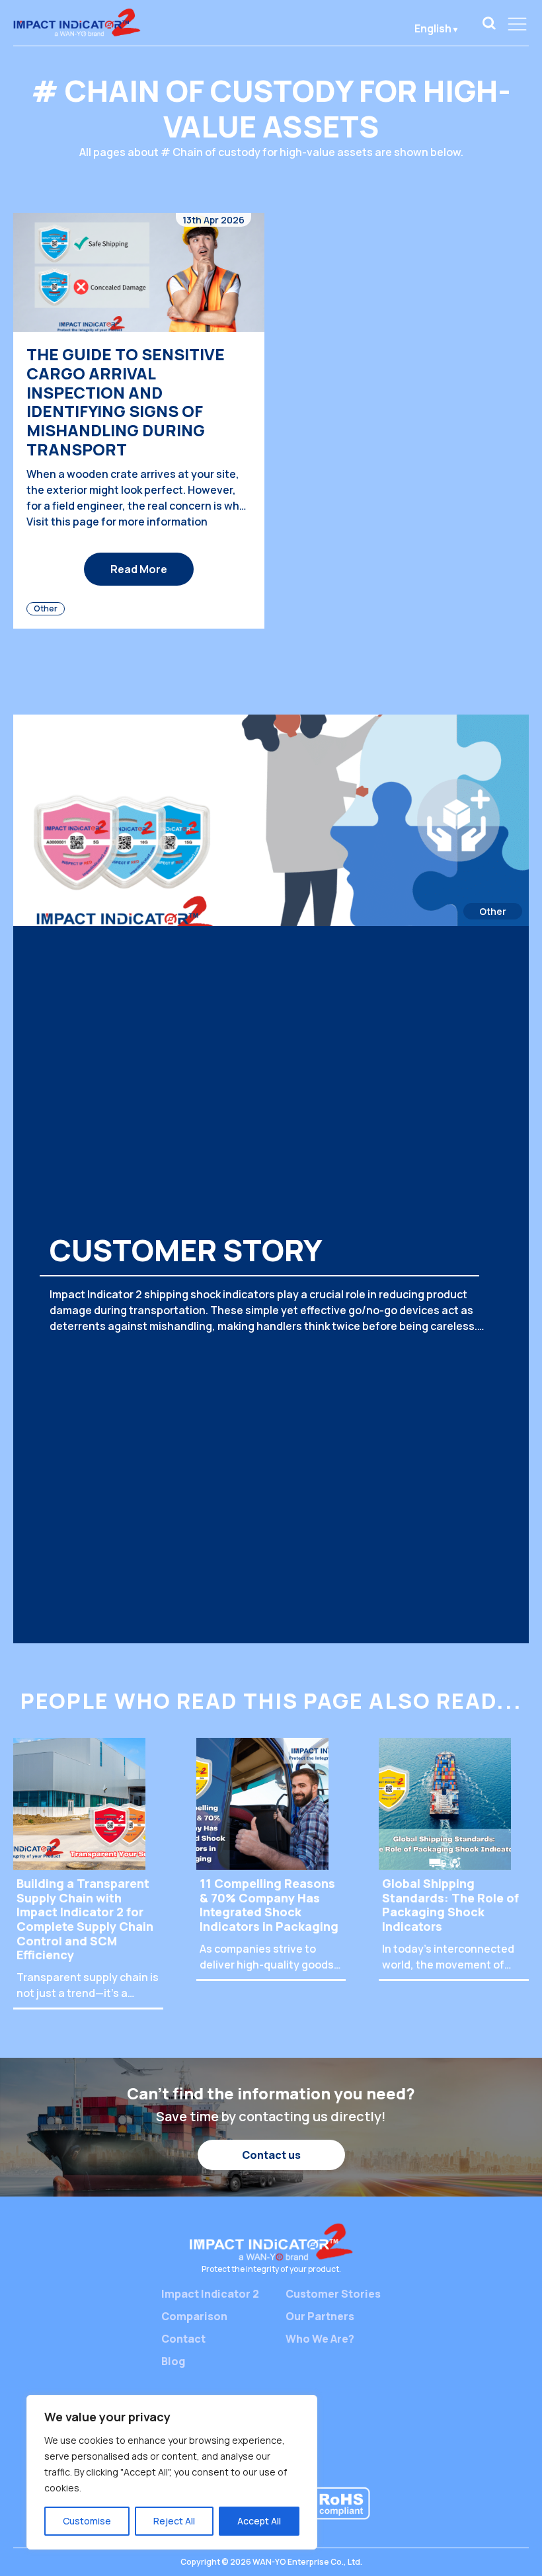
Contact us (271, 2155)
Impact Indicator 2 (210, 2294)
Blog (173, 2361)
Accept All (259, 2521)
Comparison (194, 2316)
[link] (489, 23)
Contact (183, 2339)
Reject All (174, 2521)
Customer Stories (333, 2294)
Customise (87, 2521)
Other (46, 608)
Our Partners (320, 2316)
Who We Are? (320, 2339)
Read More (139, 569)
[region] (172, 2472)
